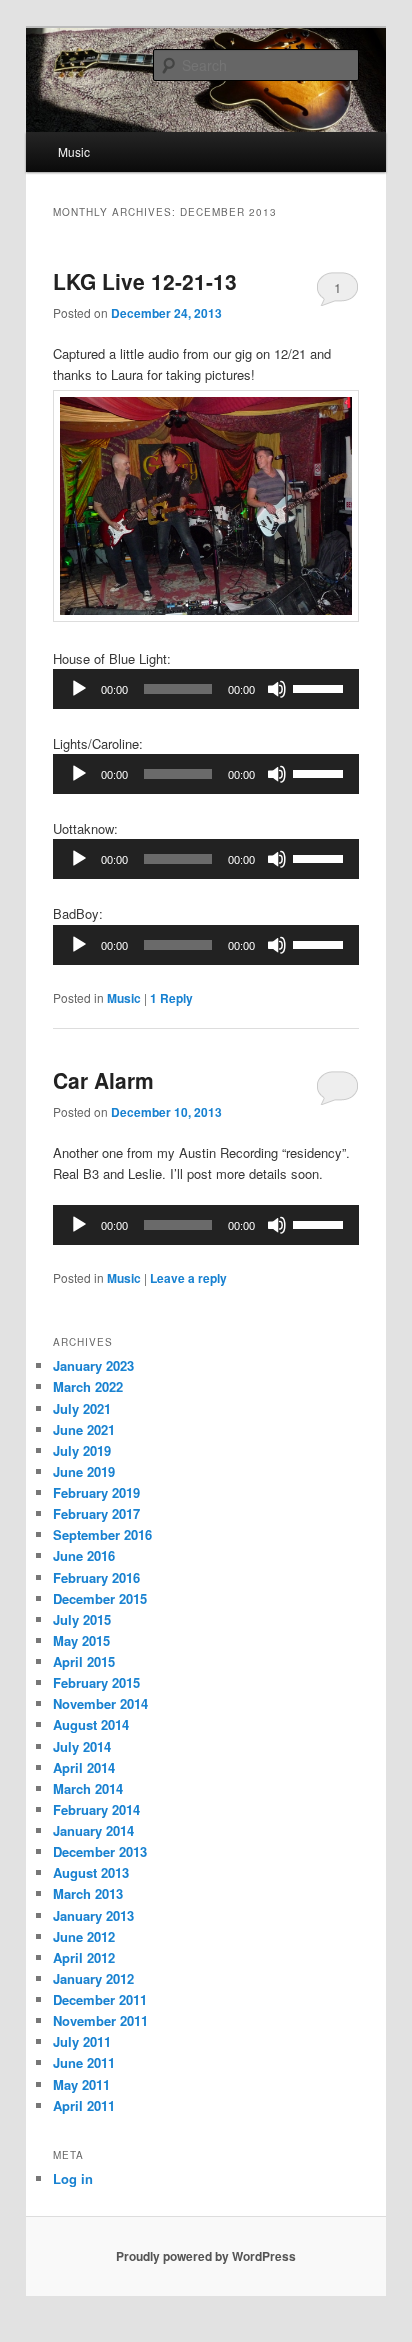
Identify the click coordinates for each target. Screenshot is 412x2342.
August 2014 (91, 1724)
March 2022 (88, 1386)
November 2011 (100, 2020)
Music (74, 151)
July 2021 (82, 1408)
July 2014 (82, 1746)
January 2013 (93, 1915)
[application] (205, 689)
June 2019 (84, 1471)
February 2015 (96, 1682)
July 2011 (82, 2041)
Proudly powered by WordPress (206, 2256)
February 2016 (96, 1577)
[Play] (79, 689)
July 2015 (82, 1619)
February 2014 (96, 1809)
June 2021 (84, 1429)
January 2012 (93, 1978)
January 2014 (93, 1830)
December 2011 (100, 1999)
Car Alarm (103, 1080)
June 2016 (84, 1555)
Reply (171, 998)
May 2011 (81, 2084)
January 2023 (93, 1365)
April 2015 (84, 1661)
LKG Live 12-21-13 (145, 281)
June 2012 (84, 1936)
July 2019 (82, 1450)
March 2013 (88, 1893)
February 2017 (96, 1513)
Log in (73, 2178)
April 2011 (84, 2105)
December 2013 (100, 1851)
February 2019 (96, 1492)
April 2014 (84, 1767)
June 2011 (84, 2062)
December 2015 (100, 1598)
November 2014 (100, 1703)
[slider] (321, 687)
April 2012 (84, 1957)
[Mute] (277, 689)
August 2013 (91, 1872)
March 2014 (88, 1788)
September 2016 (102, 1534)
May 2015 (81, 1640)
